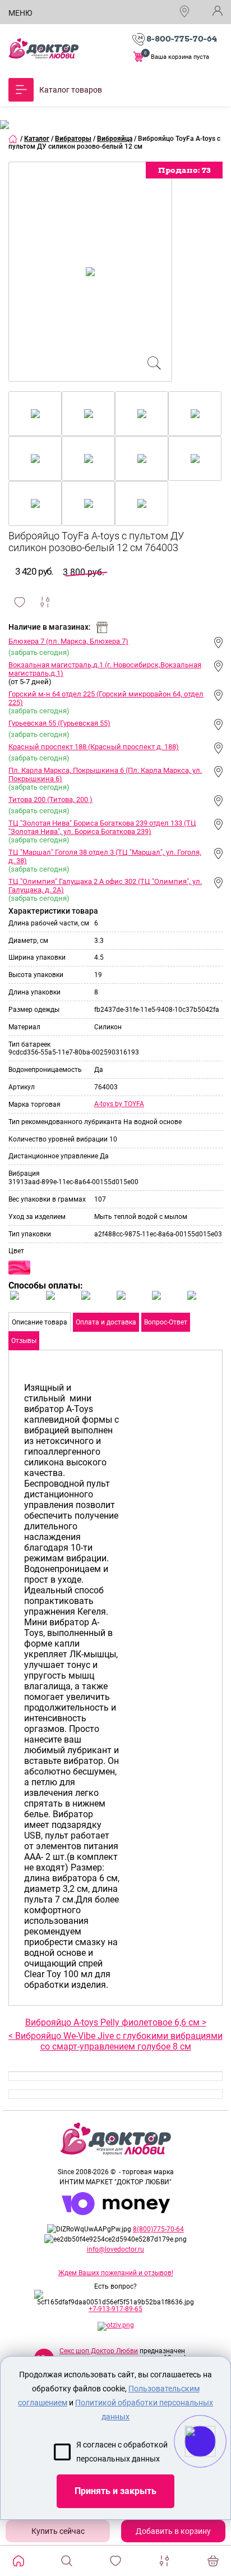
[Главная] (13, 139)
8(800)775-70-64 (158, 2229)
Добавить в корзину (173, 2531)
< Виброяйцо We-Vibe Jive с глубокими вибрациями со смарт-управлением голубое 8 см (115, 2041)
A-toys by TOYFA (119, 1104)
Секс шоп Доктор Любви (99, 2351)
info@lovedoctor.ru (115, 2249)
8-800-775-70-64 (182, 39)
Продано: (184, 170)
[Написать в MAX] (216, 2464)
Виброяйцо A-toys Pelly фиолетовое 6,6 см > (116, 2022)
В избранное (20, 602)
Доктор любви (43, 49)
